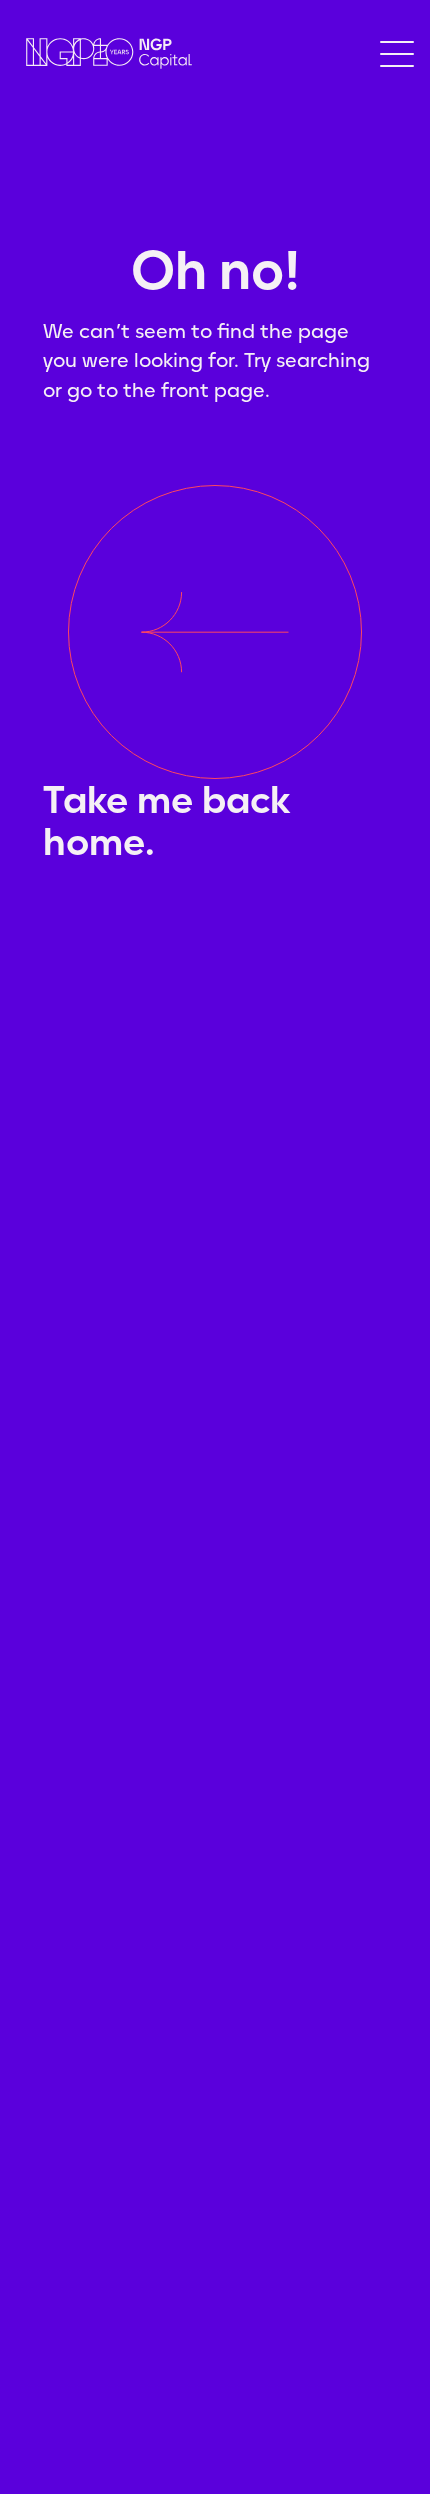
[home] (104, 53)
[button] (397, 54)
